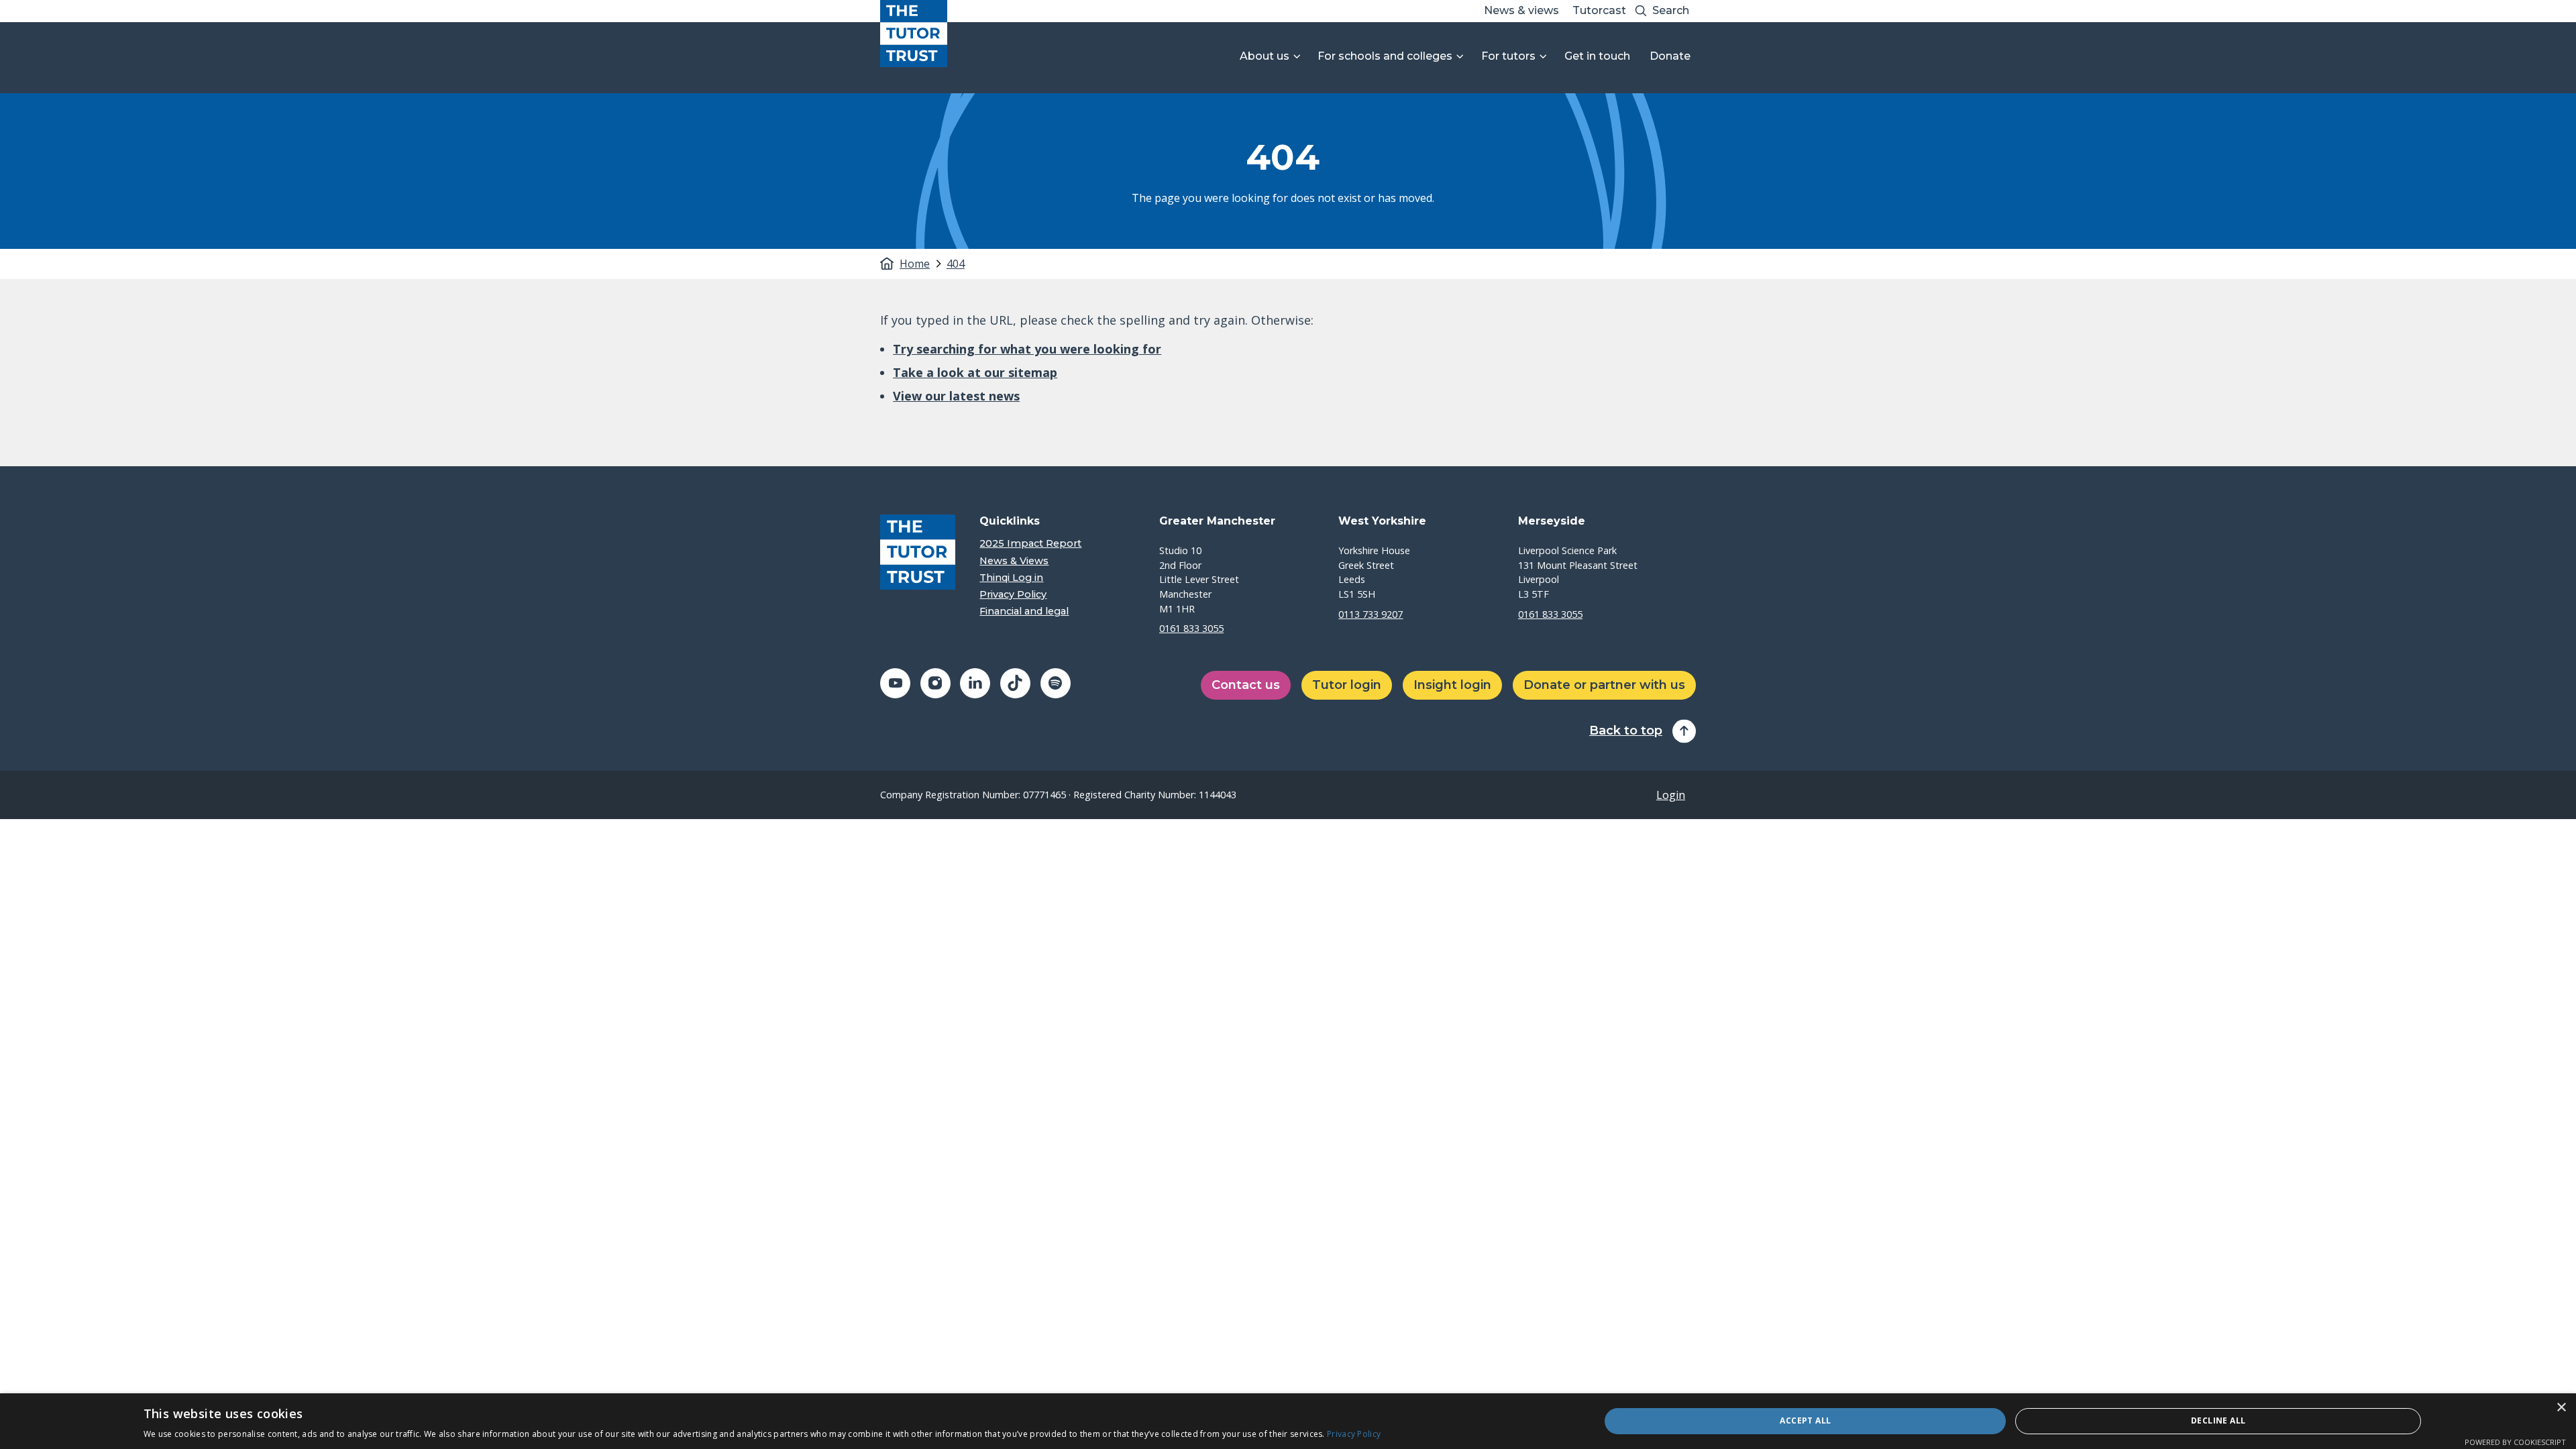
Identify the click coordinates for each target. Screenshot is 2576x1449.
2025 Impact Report (1030, 544)
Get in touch (1597, 56)
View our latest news (956, 396)
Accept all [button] (1805, 1420)
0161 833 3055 (1191, 628)
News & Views (1014, 561)
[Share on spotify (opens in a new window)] (1056, 683)
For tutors (1508, 56)
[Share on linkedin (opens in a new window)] (975, 683)
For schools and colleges (1385, 56)
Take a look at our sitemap (975, 372)
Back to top (1626, 731)
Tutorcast (1599, 10)
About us (1265, 56)
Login (1671, 795)
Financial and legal (1024, 611)
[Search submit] (1641, 11)
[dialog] (1288, 1421)
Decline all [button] (2218, 1420)
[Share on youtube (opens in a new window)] (895, 683)
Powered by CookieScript (2515, 1442)
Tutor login (1347, 685)
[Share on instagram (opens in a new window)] (935, 683)
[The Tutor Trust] (914, 34)
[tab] (922, 264)
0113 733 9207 (1371, 614)
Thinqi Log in (1011, 578)
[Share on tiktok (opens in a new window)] (1015, 683)
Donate (1670, 56)
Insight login (1452, 685)
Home (915, 264)
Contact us (1246, 685)
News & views (1521, 10)
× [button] (2561, 1408)
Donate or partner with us (1604, 685)
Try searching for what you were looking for (1027, 349)
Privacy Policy (1013, 595)
